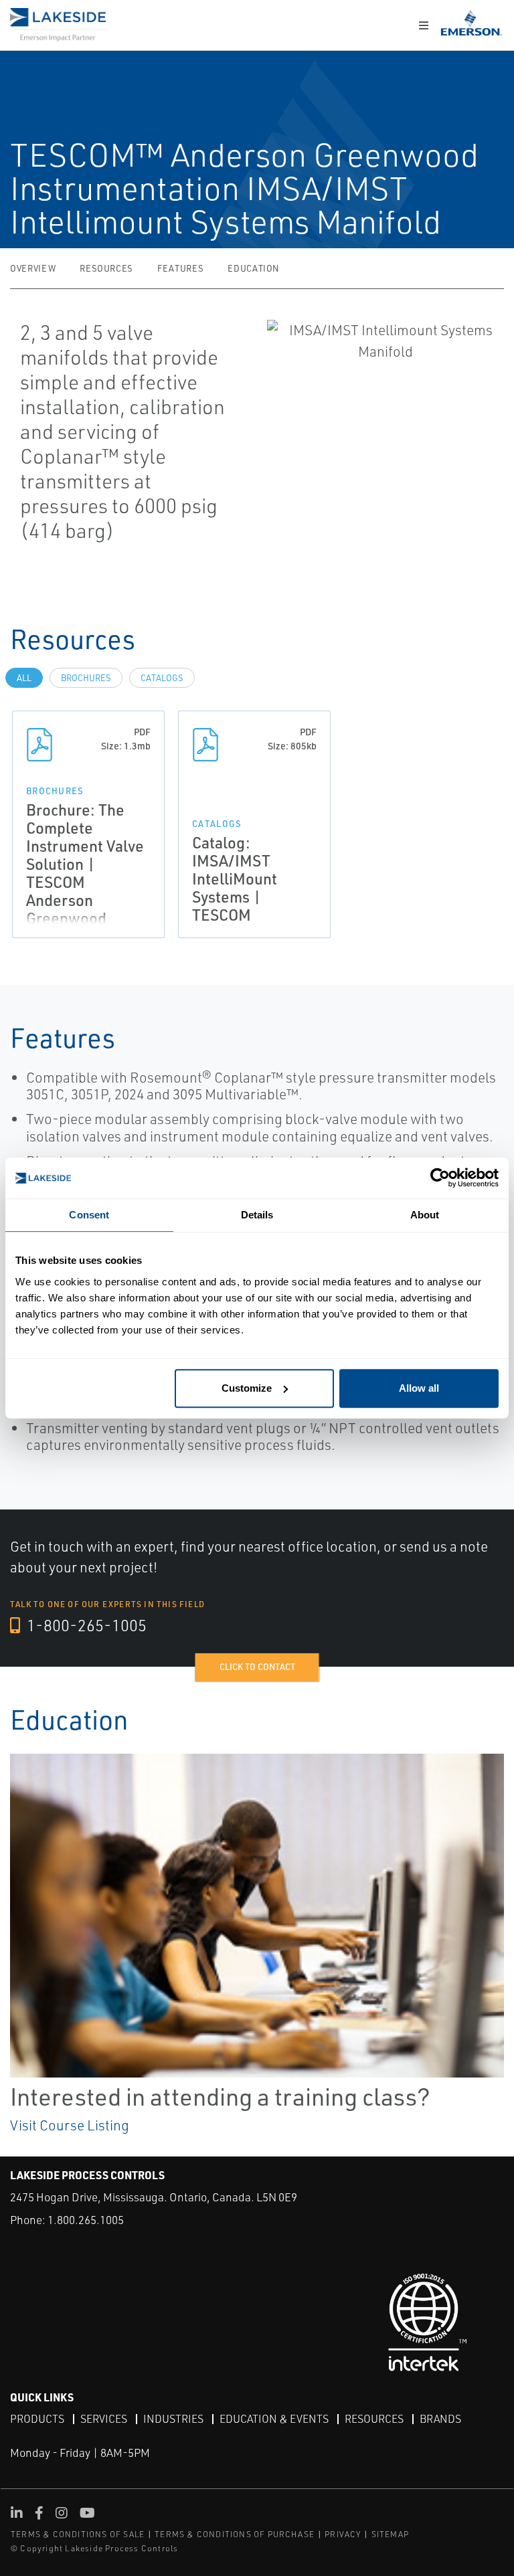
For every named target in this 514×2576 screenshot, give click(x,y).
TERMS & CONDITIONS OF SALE (78, 2534)
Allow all (419, 1388)
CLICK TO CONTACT (257, 1667)
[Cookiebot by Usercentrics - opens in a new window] (440, 1178)
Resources (106, 268)
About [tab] (425, 1215)
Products (37, 2419)
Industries (173, 2419)
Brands (440, 2419)
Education (253, 268)
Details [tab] (257, 1215)
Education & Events (274, 2419)
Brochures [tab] (86, 678)
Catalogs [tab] (162, 678)
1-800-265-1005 (85, 1625)
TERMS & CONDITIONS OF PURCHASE (235, 2534)
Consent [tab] (89, 1215)
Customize (247, 1388)
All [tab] (24, 678)
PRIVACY (343, 2534)
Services (104, 2419)
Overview (33, 268)
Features (180, 268)
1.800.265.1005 (86, 2220)
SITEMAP (390, 2534)
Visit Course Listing (70, 2125)
